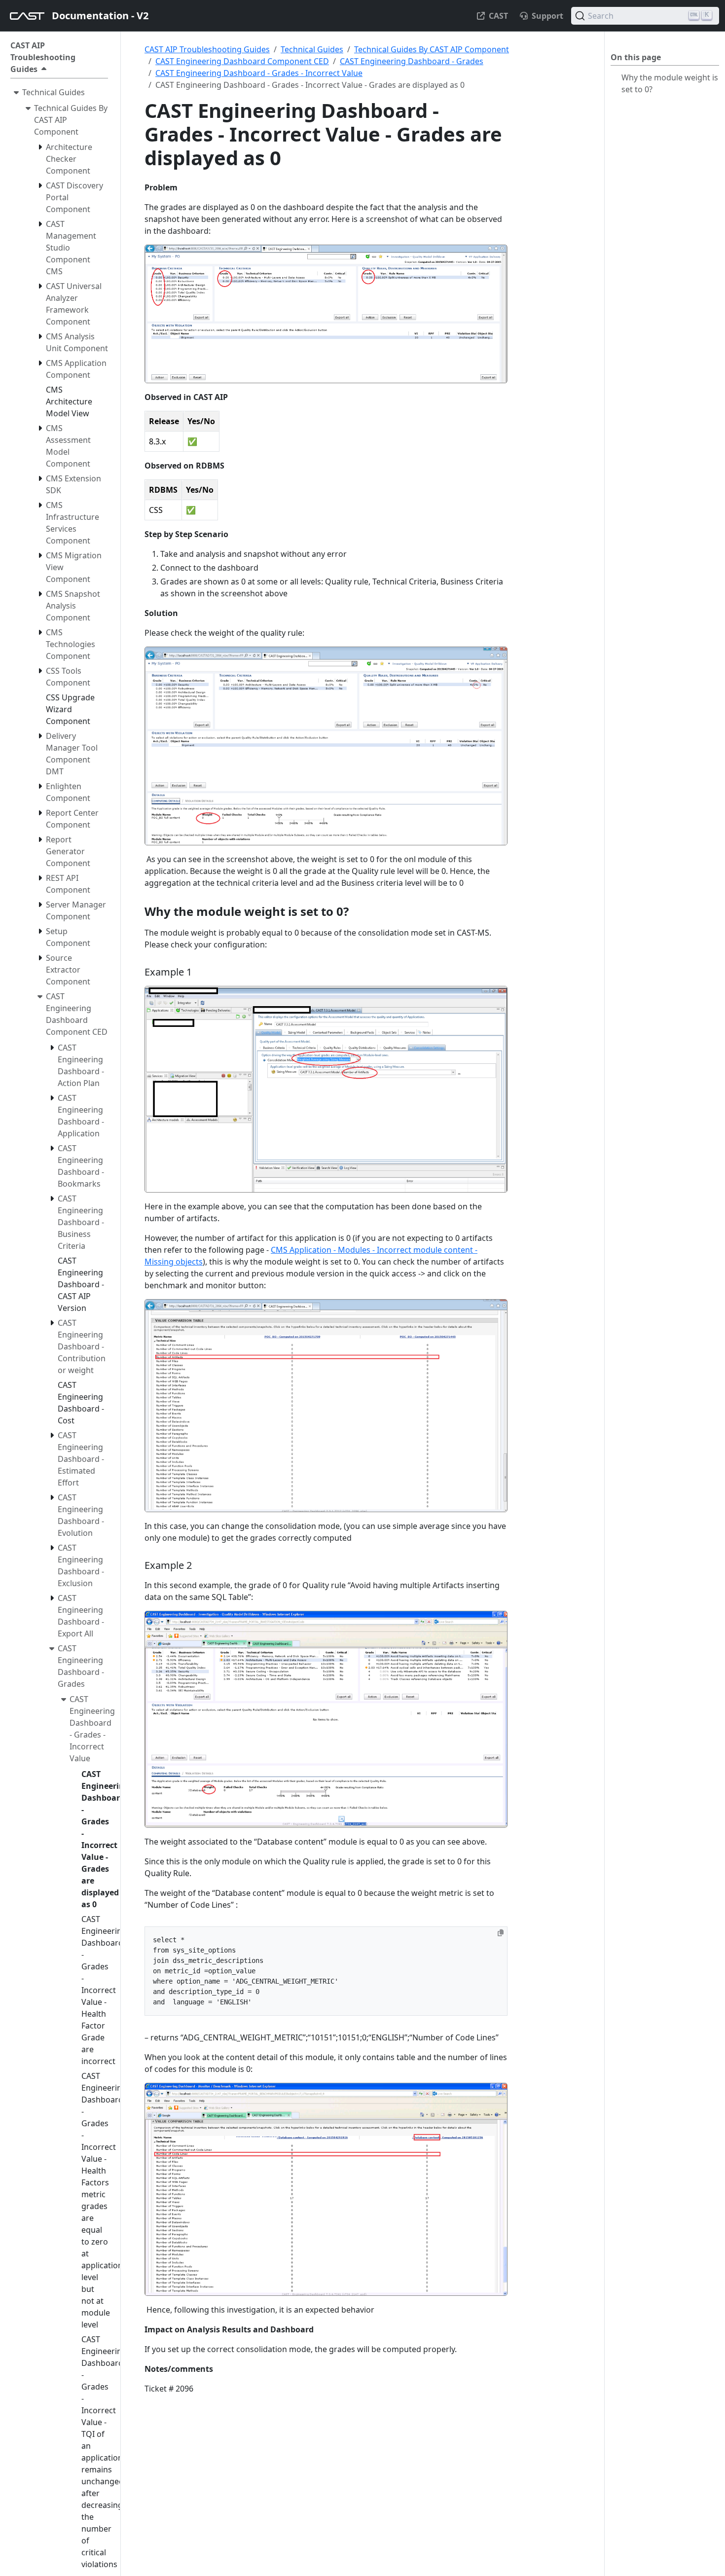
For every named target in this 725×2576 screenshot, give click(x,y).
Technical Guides (312, 49)
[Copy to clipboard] (501, 1933)
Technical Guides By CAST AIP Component (432, 49)
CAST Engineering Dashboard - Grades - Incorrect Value (259, 73)
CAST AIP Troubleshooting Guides (207, 49)
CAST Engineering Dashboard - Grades (412, 61)
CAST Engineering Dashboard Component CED (242, 61)
